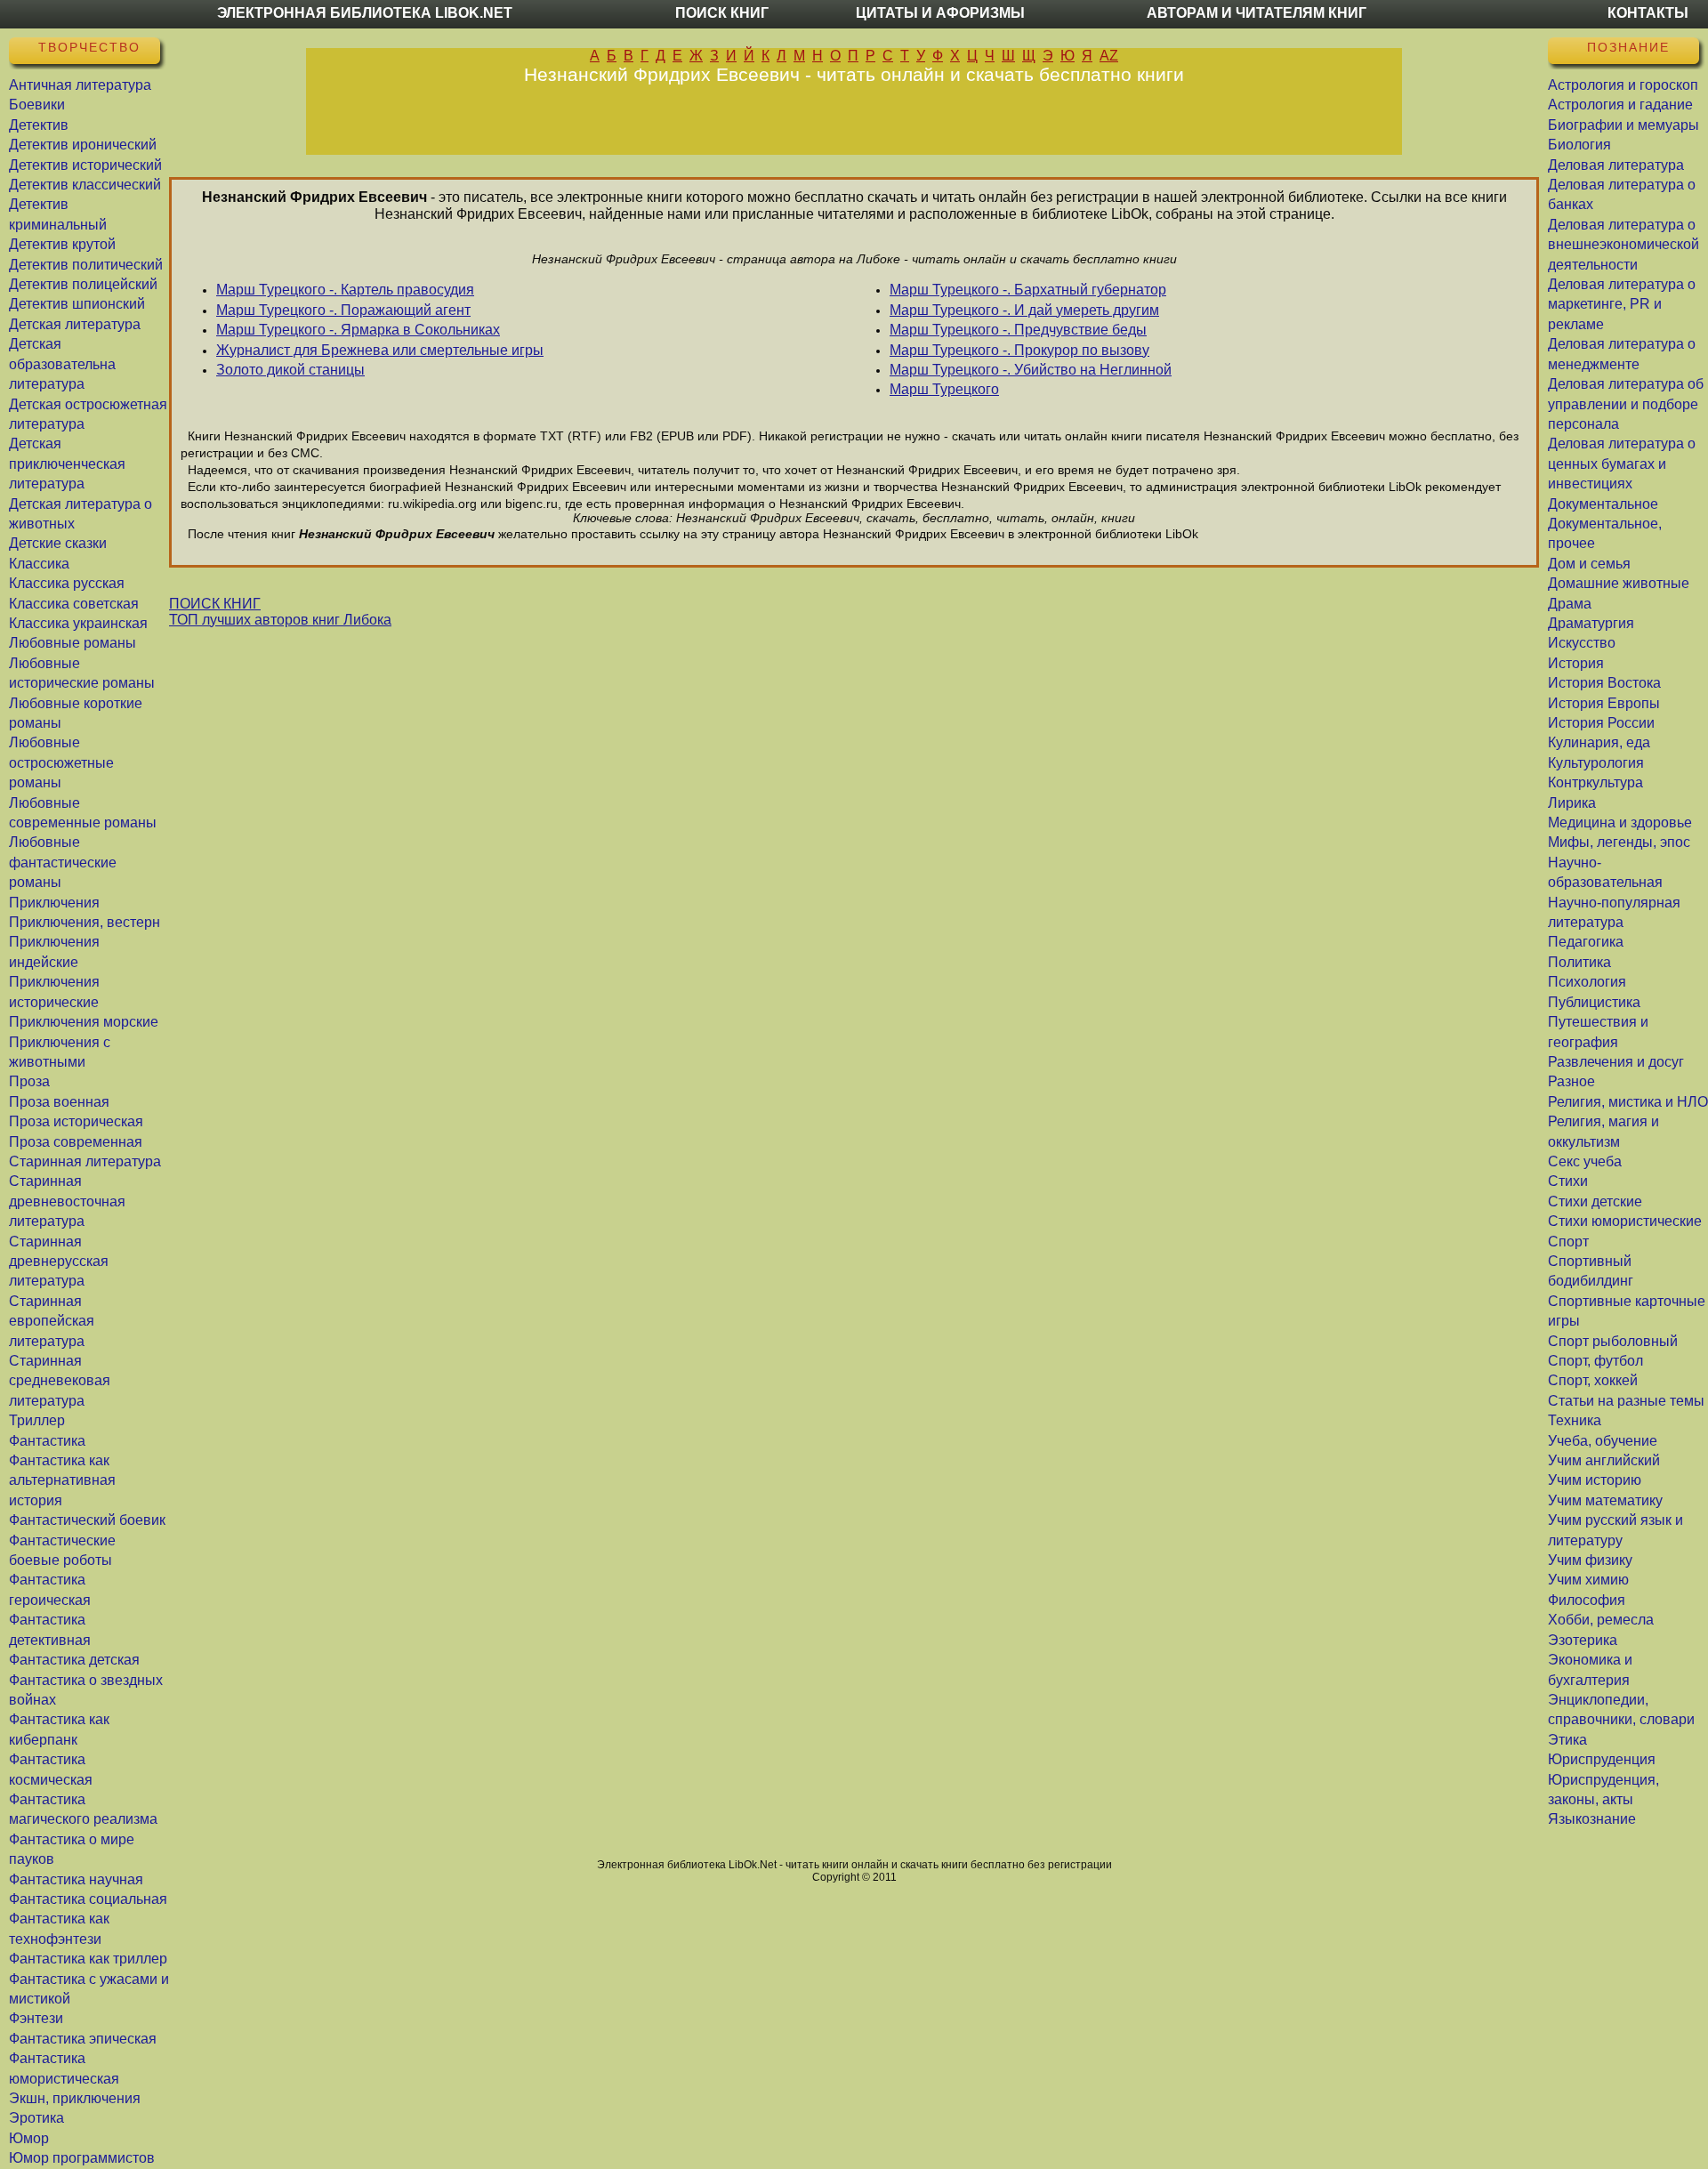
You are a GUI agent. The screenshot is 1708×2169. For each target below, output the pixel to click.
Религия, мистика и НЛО (1628, 1102)
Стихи (1568, 1181)
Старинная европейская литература (52, 1321)
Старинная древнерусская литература (59, 1262)
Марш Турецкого (944, 389)
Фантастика (47, 1441)
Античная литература (80, 85)
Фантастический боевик (87, 1520)
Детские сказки (58, 543)
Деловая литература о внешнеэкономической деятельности (1623, 245)
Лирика (1572, 803)
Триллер (37, 1420)
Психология (1587, 982)
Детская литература (75, 324)
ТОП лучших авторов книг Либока (280, 620)
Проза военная (59, 1102)
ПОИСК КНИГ (215, 604)
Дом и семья (1589, 564)
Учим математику (1605, 1500)
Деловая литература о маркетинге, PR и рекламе (1622, 304)
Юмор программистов (82, 2158)
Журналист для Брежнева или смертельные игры (380, 350)
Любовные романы (73, 643)
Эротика (36, 2118)
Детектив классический (85, 185)
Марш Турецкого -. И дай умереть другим (1024, 310)
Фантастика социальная (88, 1899)
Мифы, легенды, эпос (1619, 842)
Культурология (1596, 763)
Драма (1570, 604)
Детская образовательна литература (62, 364)
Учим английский (1604, 1460)
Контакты (1648, 13)
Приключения (54, 903)
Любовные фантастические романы (63, 862)
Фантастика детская (74, 1660)
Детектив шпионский (77, 304)
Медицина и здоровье (1620, 822)
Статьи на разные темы (1626, 1401)
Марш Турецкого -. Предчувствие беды (1018, 330)
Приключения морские (84, 1022)
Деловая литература (1616, 165)
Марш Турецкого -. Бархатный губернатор (1028, 290)
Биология (1579, 145)
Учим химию (1588, 1580)
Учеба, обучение (1603, 1441)
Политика (1579, 962)
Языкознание (1592, 1819)
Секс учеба (1585, 1161)
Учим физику (1590, 1560)
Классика (39, 564)
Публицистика (1594, 1002)
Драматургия (1591, 623)
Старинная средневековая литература (60, 1381)
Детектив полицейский (83, 284)
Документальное (1603, 504)
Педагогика (1586, 942)
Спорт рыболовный (1613, 1341)
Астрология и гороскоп (1623, 85)
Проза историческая (76, 1121)
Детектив (39, 125)
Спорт (1568, 1242)
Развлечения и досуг (1616, 1062)
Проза (29, 1081)
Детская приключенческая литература (67, 464)
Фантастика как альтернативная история (62, 1480)
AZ (1109, 56)
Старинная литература (85, 1161)
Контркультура (1595, 782)
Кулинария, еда (1599, 742)
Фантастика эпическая (83, 2039)
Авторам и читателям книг (1257, 13)
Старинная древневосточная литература (67, 1201)
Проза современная (76, 1142)
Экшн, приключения (75, 2098)
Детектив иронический (83, 145)
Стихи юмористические (1625, 1221)
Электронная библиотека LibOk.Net (365, 13)
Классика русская (67, 583)
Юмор (29, 2138)
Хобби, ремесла (1601, 1620)
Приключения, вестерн (85, 922)
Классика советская (74, 604)
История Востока (1604, 683)
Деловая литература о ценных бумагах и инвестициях (1622, 464)
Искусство (1582, 643)
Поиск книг (722, 13)
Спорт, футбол (1595, 1361)
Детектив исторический (85, 165)
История (1576, 663)
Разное (1571, 1081)
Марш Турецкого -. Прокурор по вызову (1019, 350)
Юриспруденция (1602, 1759)
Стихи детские (1595, 1201)
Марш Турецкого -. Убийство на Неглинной (1031, 370)
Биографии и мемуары (1623, 125)
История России (1601, 723)
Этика (1567, 1740)
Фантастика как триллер (88, 1959)
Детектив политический (86, 265)
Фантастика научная (76, 1879)
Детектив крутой (62, 244)
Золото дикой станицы (290, 370)
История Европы (1604, 703)
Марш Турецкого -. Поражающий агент (343, 310)
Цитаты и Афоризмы (940, 13)
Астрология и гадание (1620, 105)
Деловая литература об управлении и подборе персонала (1626, 404)
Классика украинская (78, 623)
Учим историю (1595, 1480)
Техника (1575, 1420)
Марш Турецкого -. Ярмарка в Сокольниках (358, 330)
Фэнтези (36, 2018)
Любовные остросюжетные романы (61, 762)
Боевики (37, 105)
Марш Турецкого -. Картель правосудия (345, 290)
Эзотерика (1583, 1640)
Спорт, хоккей (1593, 1380)
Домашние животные (1619, 583)
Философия (1587, 1600)
